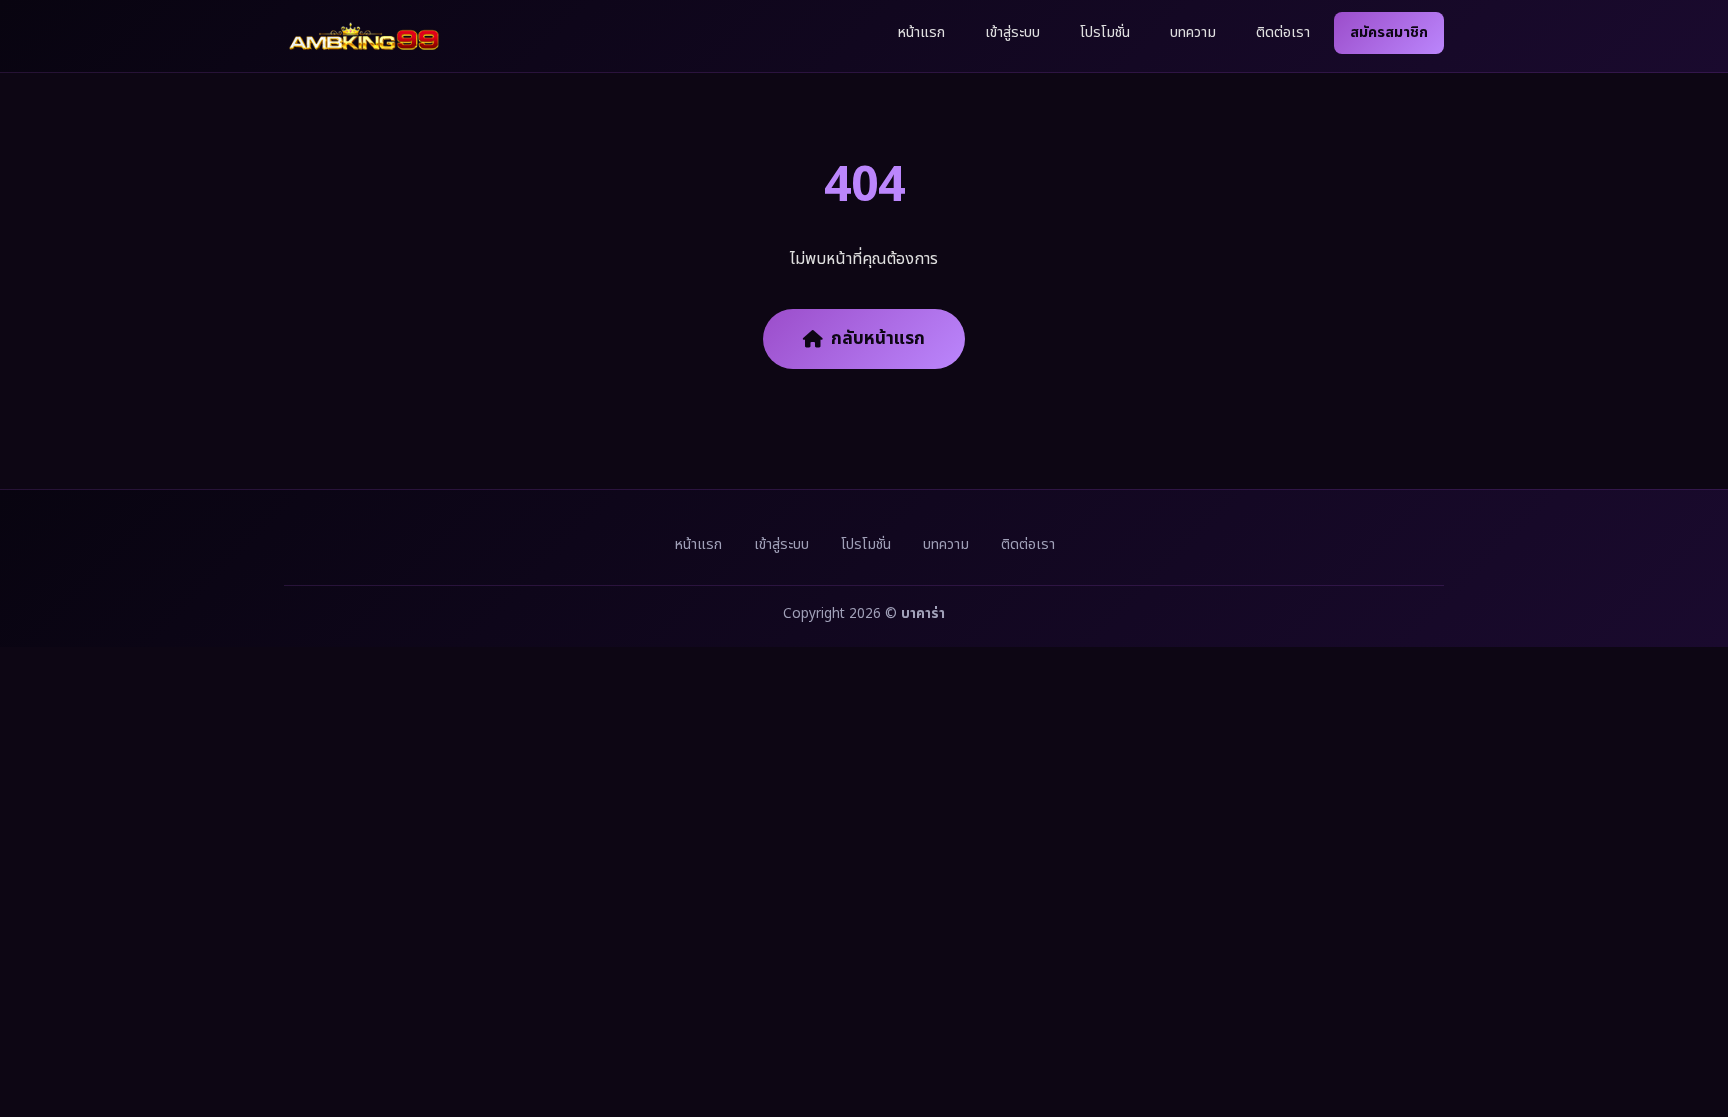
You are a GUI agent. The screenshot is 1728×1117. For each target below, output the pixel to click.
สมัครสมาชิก (1389, 32)
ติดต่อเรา (1283, 32)
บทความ (1193, 32)
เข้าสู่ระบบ (1012, 32)
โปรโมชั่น (1105, 32)
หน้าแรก (921, 32)
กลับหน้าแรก (878, 338)
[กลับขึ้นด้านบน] (1686, 1035)
